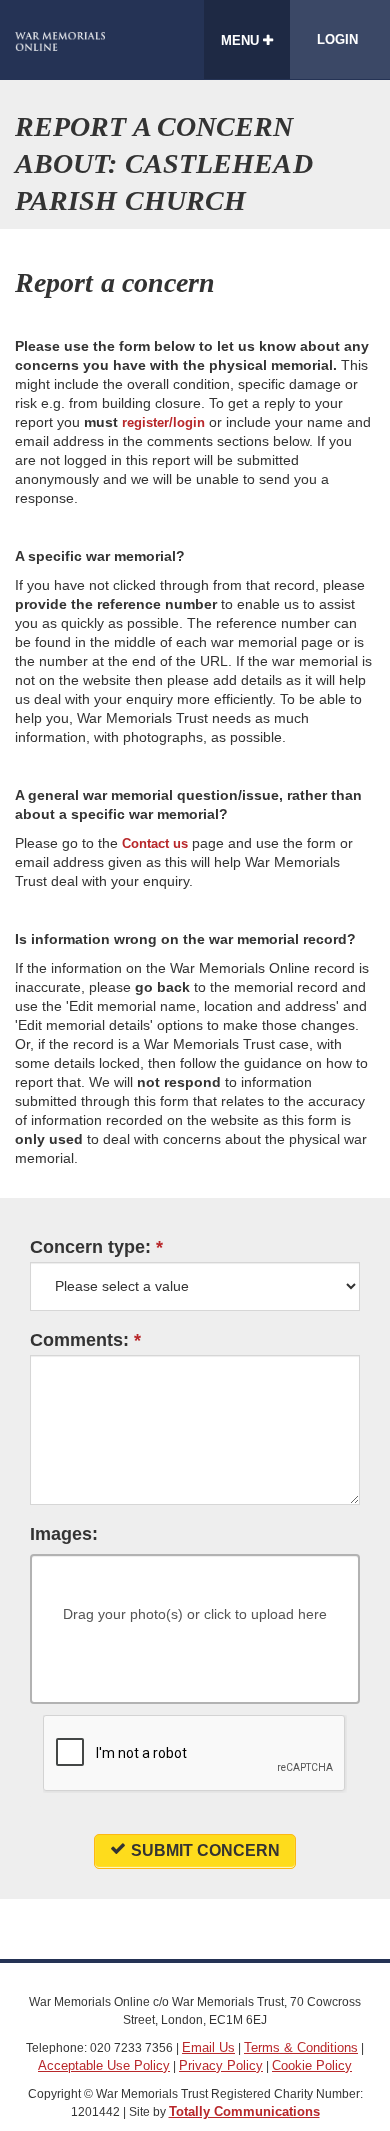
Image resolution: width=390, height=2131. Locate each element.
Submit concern (205, 1850)
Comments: (79, 1340)
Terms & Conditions (301, 2047)
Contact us (155, 843)
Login (337, 39)
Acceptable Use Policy (104, 2065)
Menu (242, 40)
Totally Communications (244, 2111)
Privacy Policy (221, 2065)
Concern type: (90, 1247)
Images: (64, 1534)
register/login (163, 422)
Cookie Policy (312, 2065)
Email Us (208, 2047)
